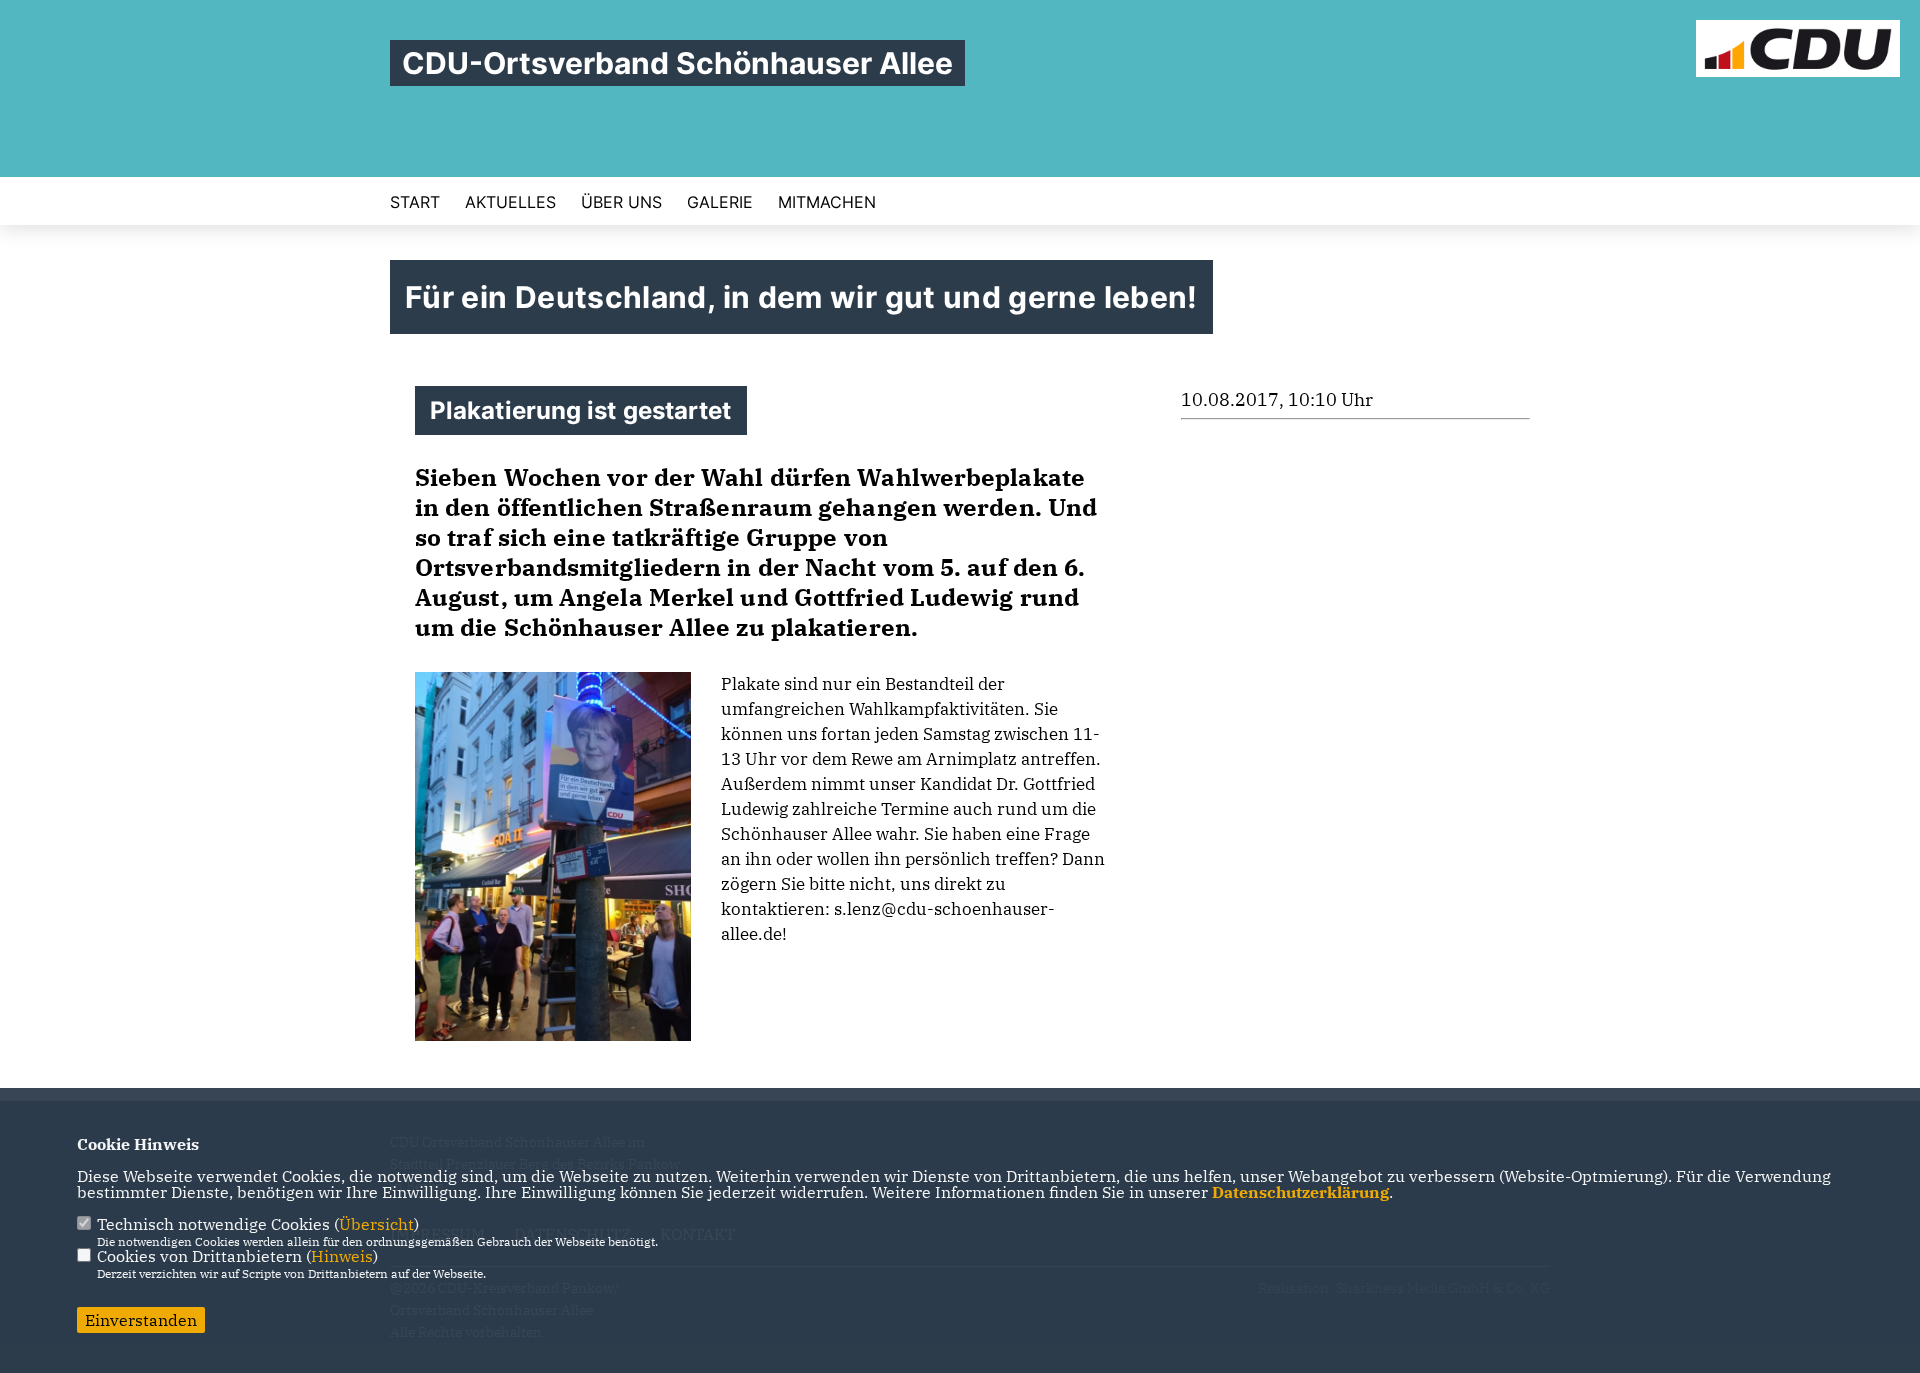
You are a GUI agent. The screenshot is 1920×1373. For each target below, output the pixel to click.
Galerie (720, 202)
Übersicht (376, 1224)
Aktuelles (510, 202)
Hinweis (342, 1256)
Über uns (621, 202)
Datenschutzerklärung (1300, 1192)
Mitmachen (827, 202)
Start (415, 202)
